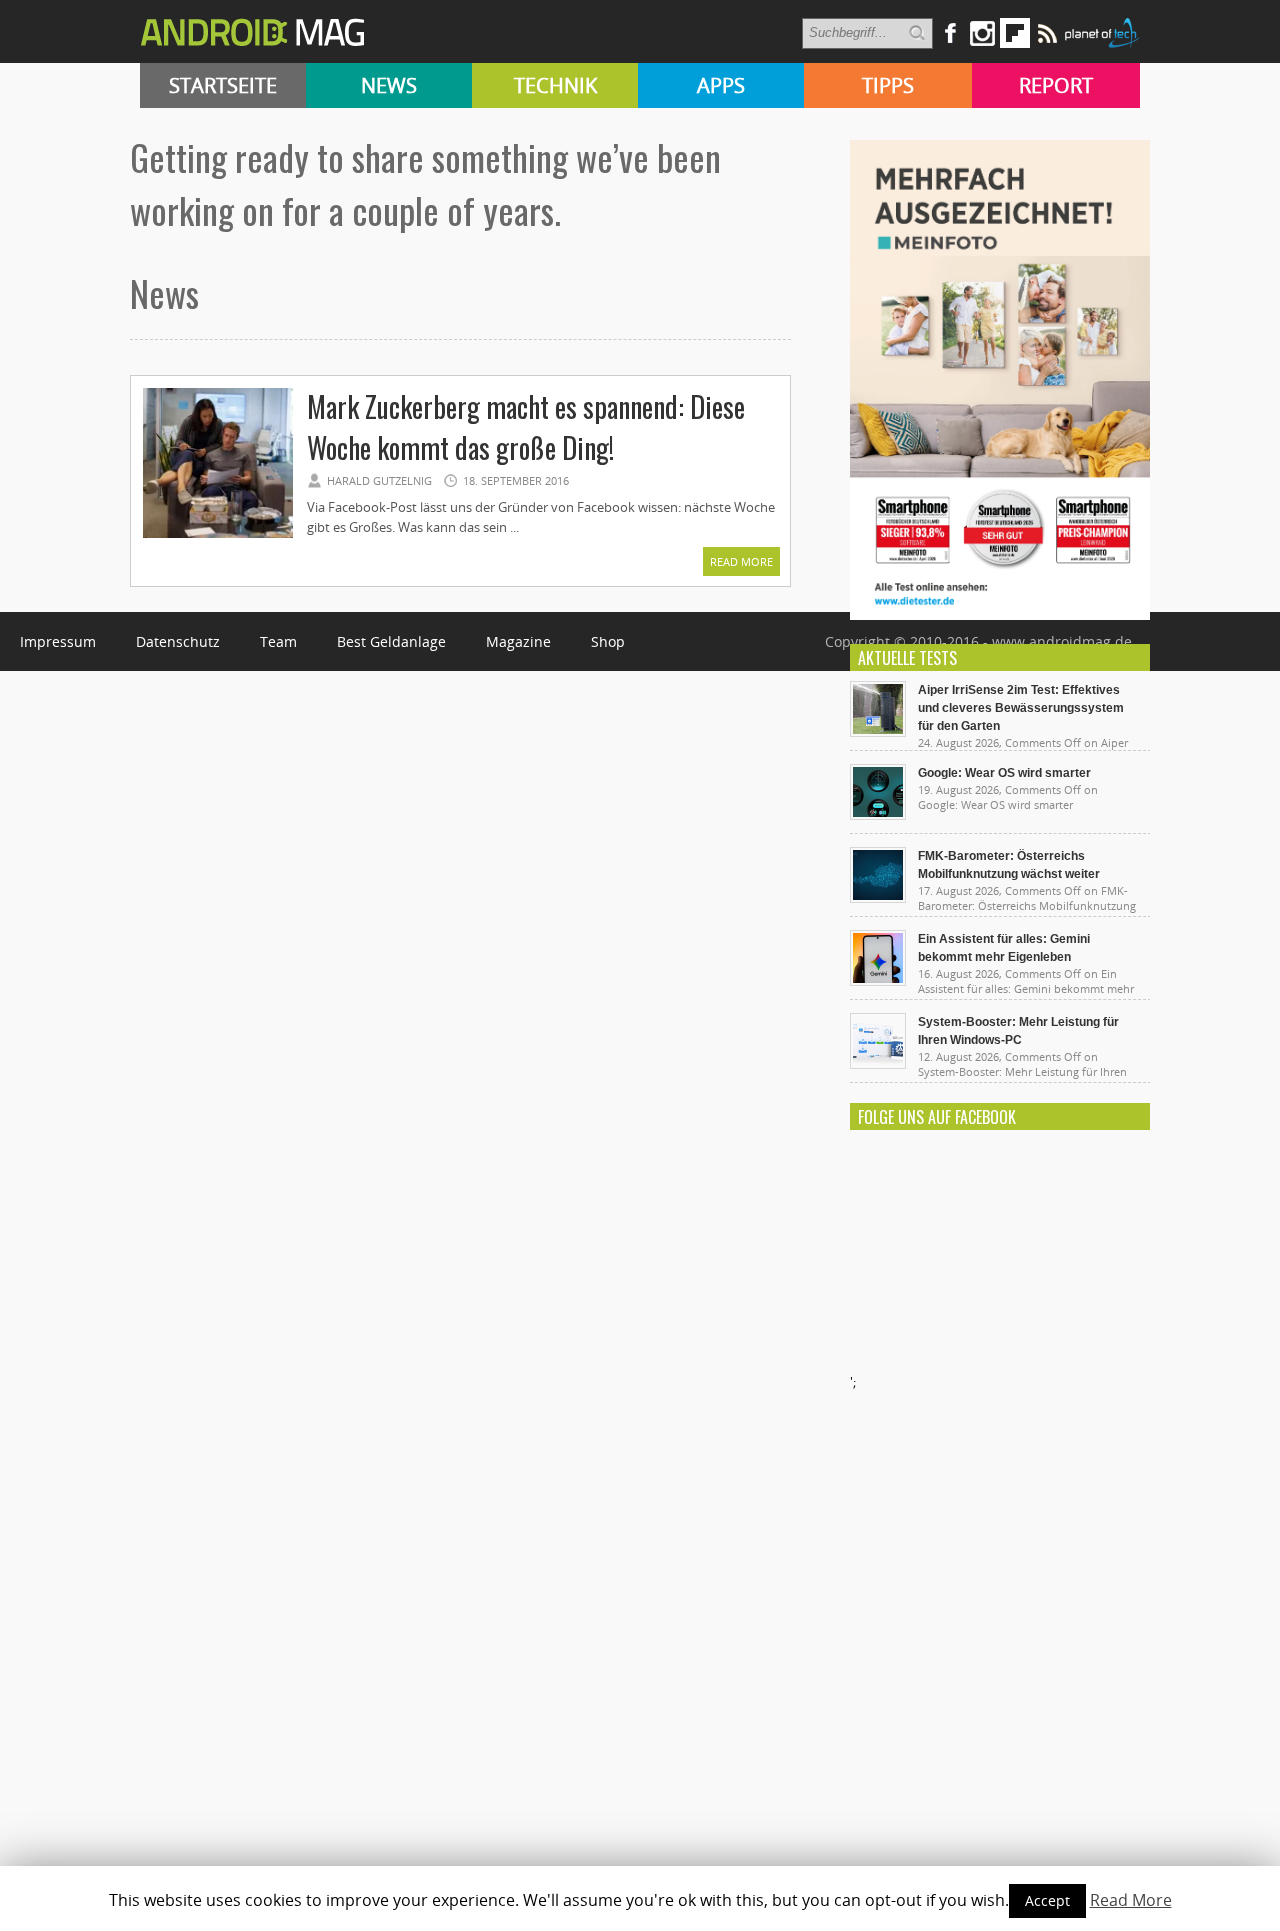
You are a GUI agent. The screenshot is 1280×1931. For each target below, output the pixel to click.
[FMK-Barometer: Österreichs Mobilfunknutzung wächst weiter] (878, 898)
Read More (741, 561)
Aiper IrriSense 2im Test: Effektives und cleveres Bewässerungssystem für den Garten (1021, 708)
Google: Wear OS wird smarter (1004, 773)
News (389, 85)
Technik (555, 85)
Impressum (58, 641)
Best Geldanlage (391, 641)
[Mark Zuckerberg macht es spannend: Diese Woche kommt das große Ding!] (218, 535)
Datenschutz (178, 641)
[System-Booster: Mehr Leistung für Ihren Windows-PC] (878, 1064)
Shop (608, 641)
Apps (721, 85)
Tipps (888, 85)
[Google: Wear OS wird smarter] (878, 815)
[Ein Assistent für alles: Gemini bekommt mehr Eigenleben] (878, 981)
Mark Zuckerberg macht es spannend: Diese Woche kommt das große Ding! (526, 427)
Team (278, 641)
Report (1056, 85)
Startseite (223, 85)
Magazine (518, 641)
